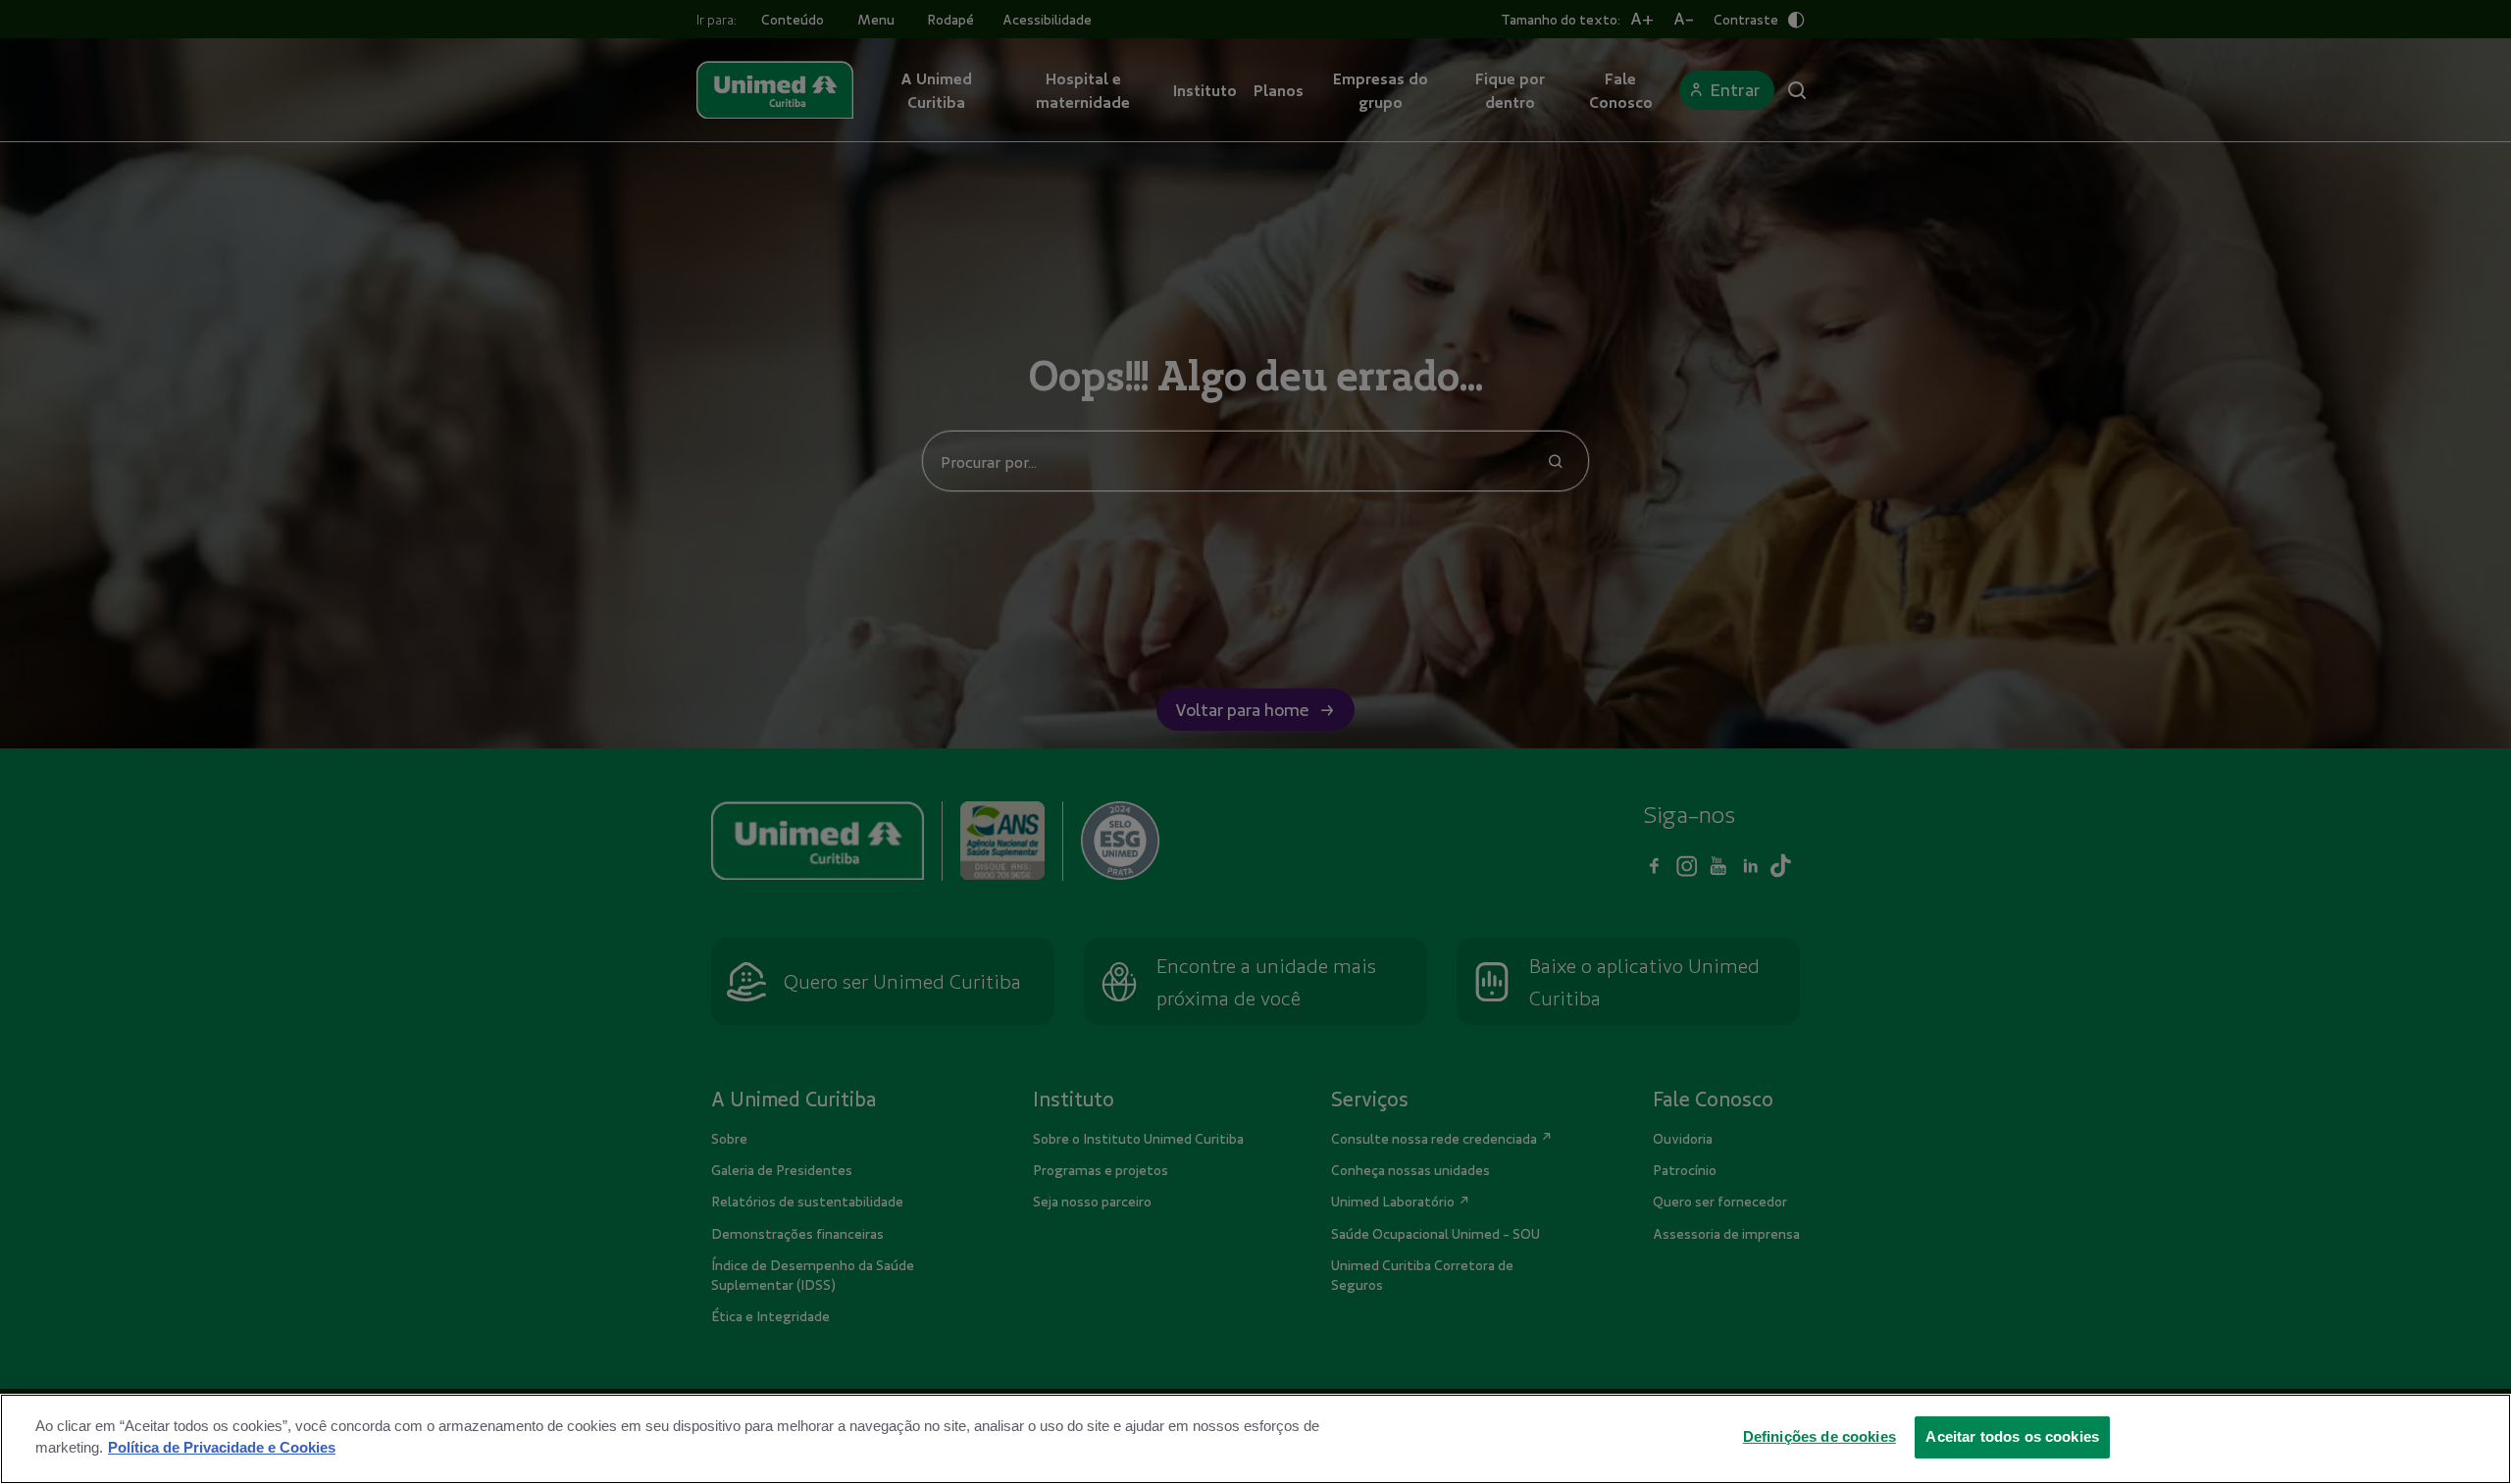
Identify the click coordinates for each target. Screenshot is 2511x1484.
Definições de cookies (1819, 1436)
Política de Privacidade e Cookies (222, 1447)
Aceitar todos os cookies (2012, 1436)
